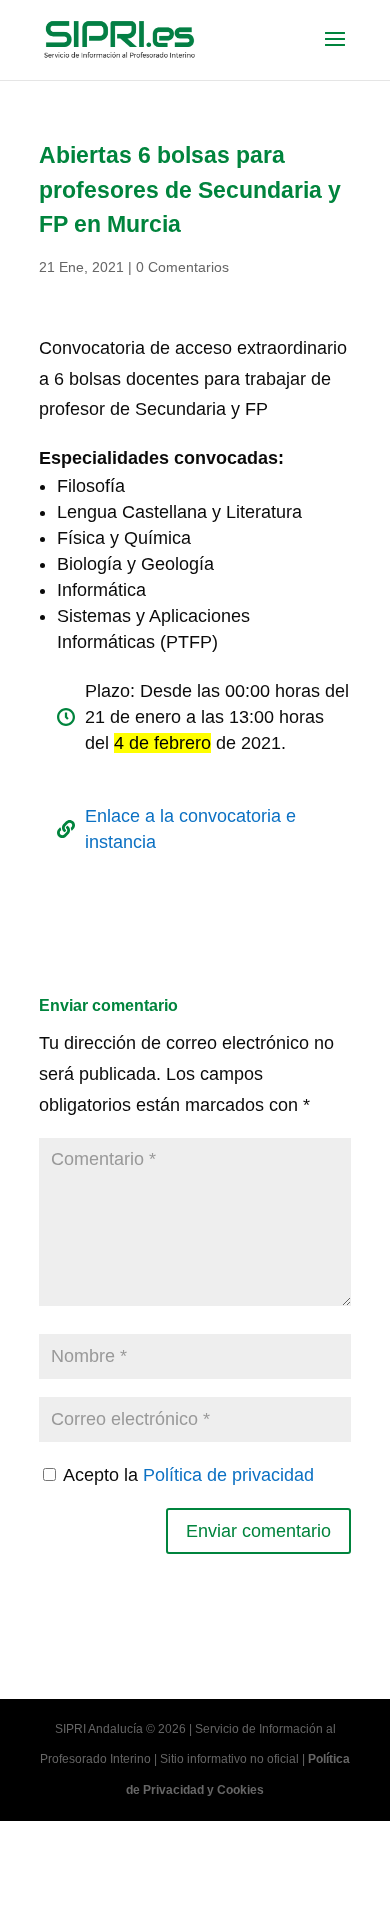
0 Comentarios (182, 267)
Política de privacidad (228, 1475)
